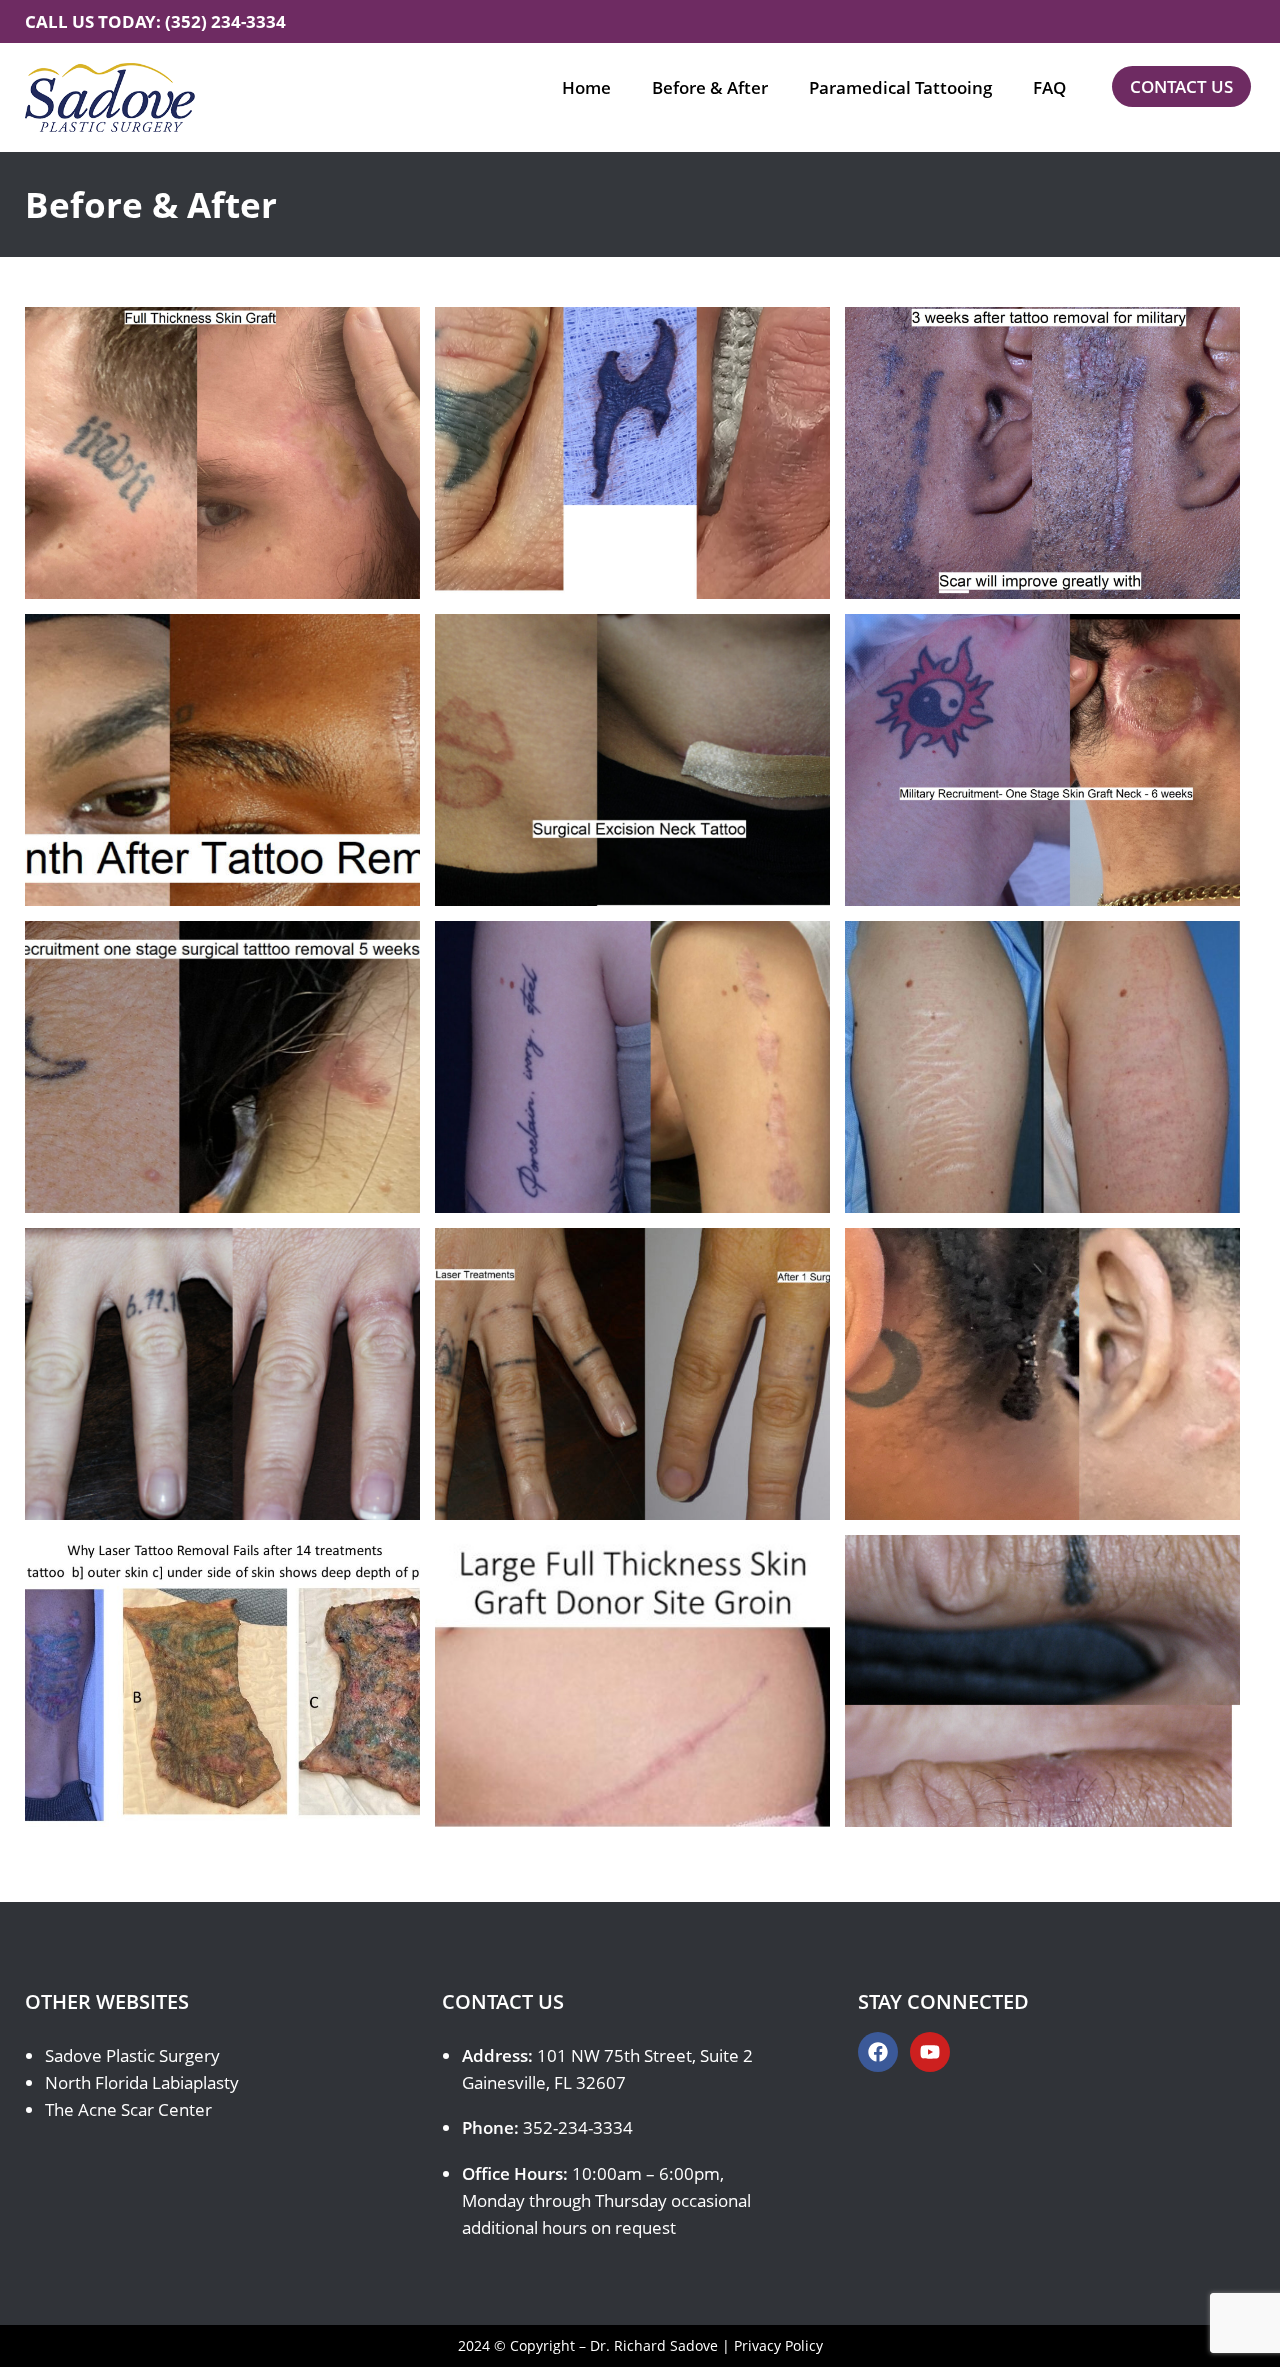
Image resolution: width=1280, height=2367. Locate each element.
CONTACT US (1181, 86)
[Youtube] (930, 2052)
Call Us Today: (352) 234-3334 (155, 21)
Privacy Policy (778, 2345)
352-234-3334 (578, 2127)
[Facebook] (878, 2052)
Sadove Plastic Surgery (132, 2055)
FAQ (1049, 87)
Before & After (710, 87)
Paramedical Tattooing (900, 87)
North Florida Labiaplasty (142, 2082)
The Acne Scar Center (128, 2109)
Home (586, 87)
